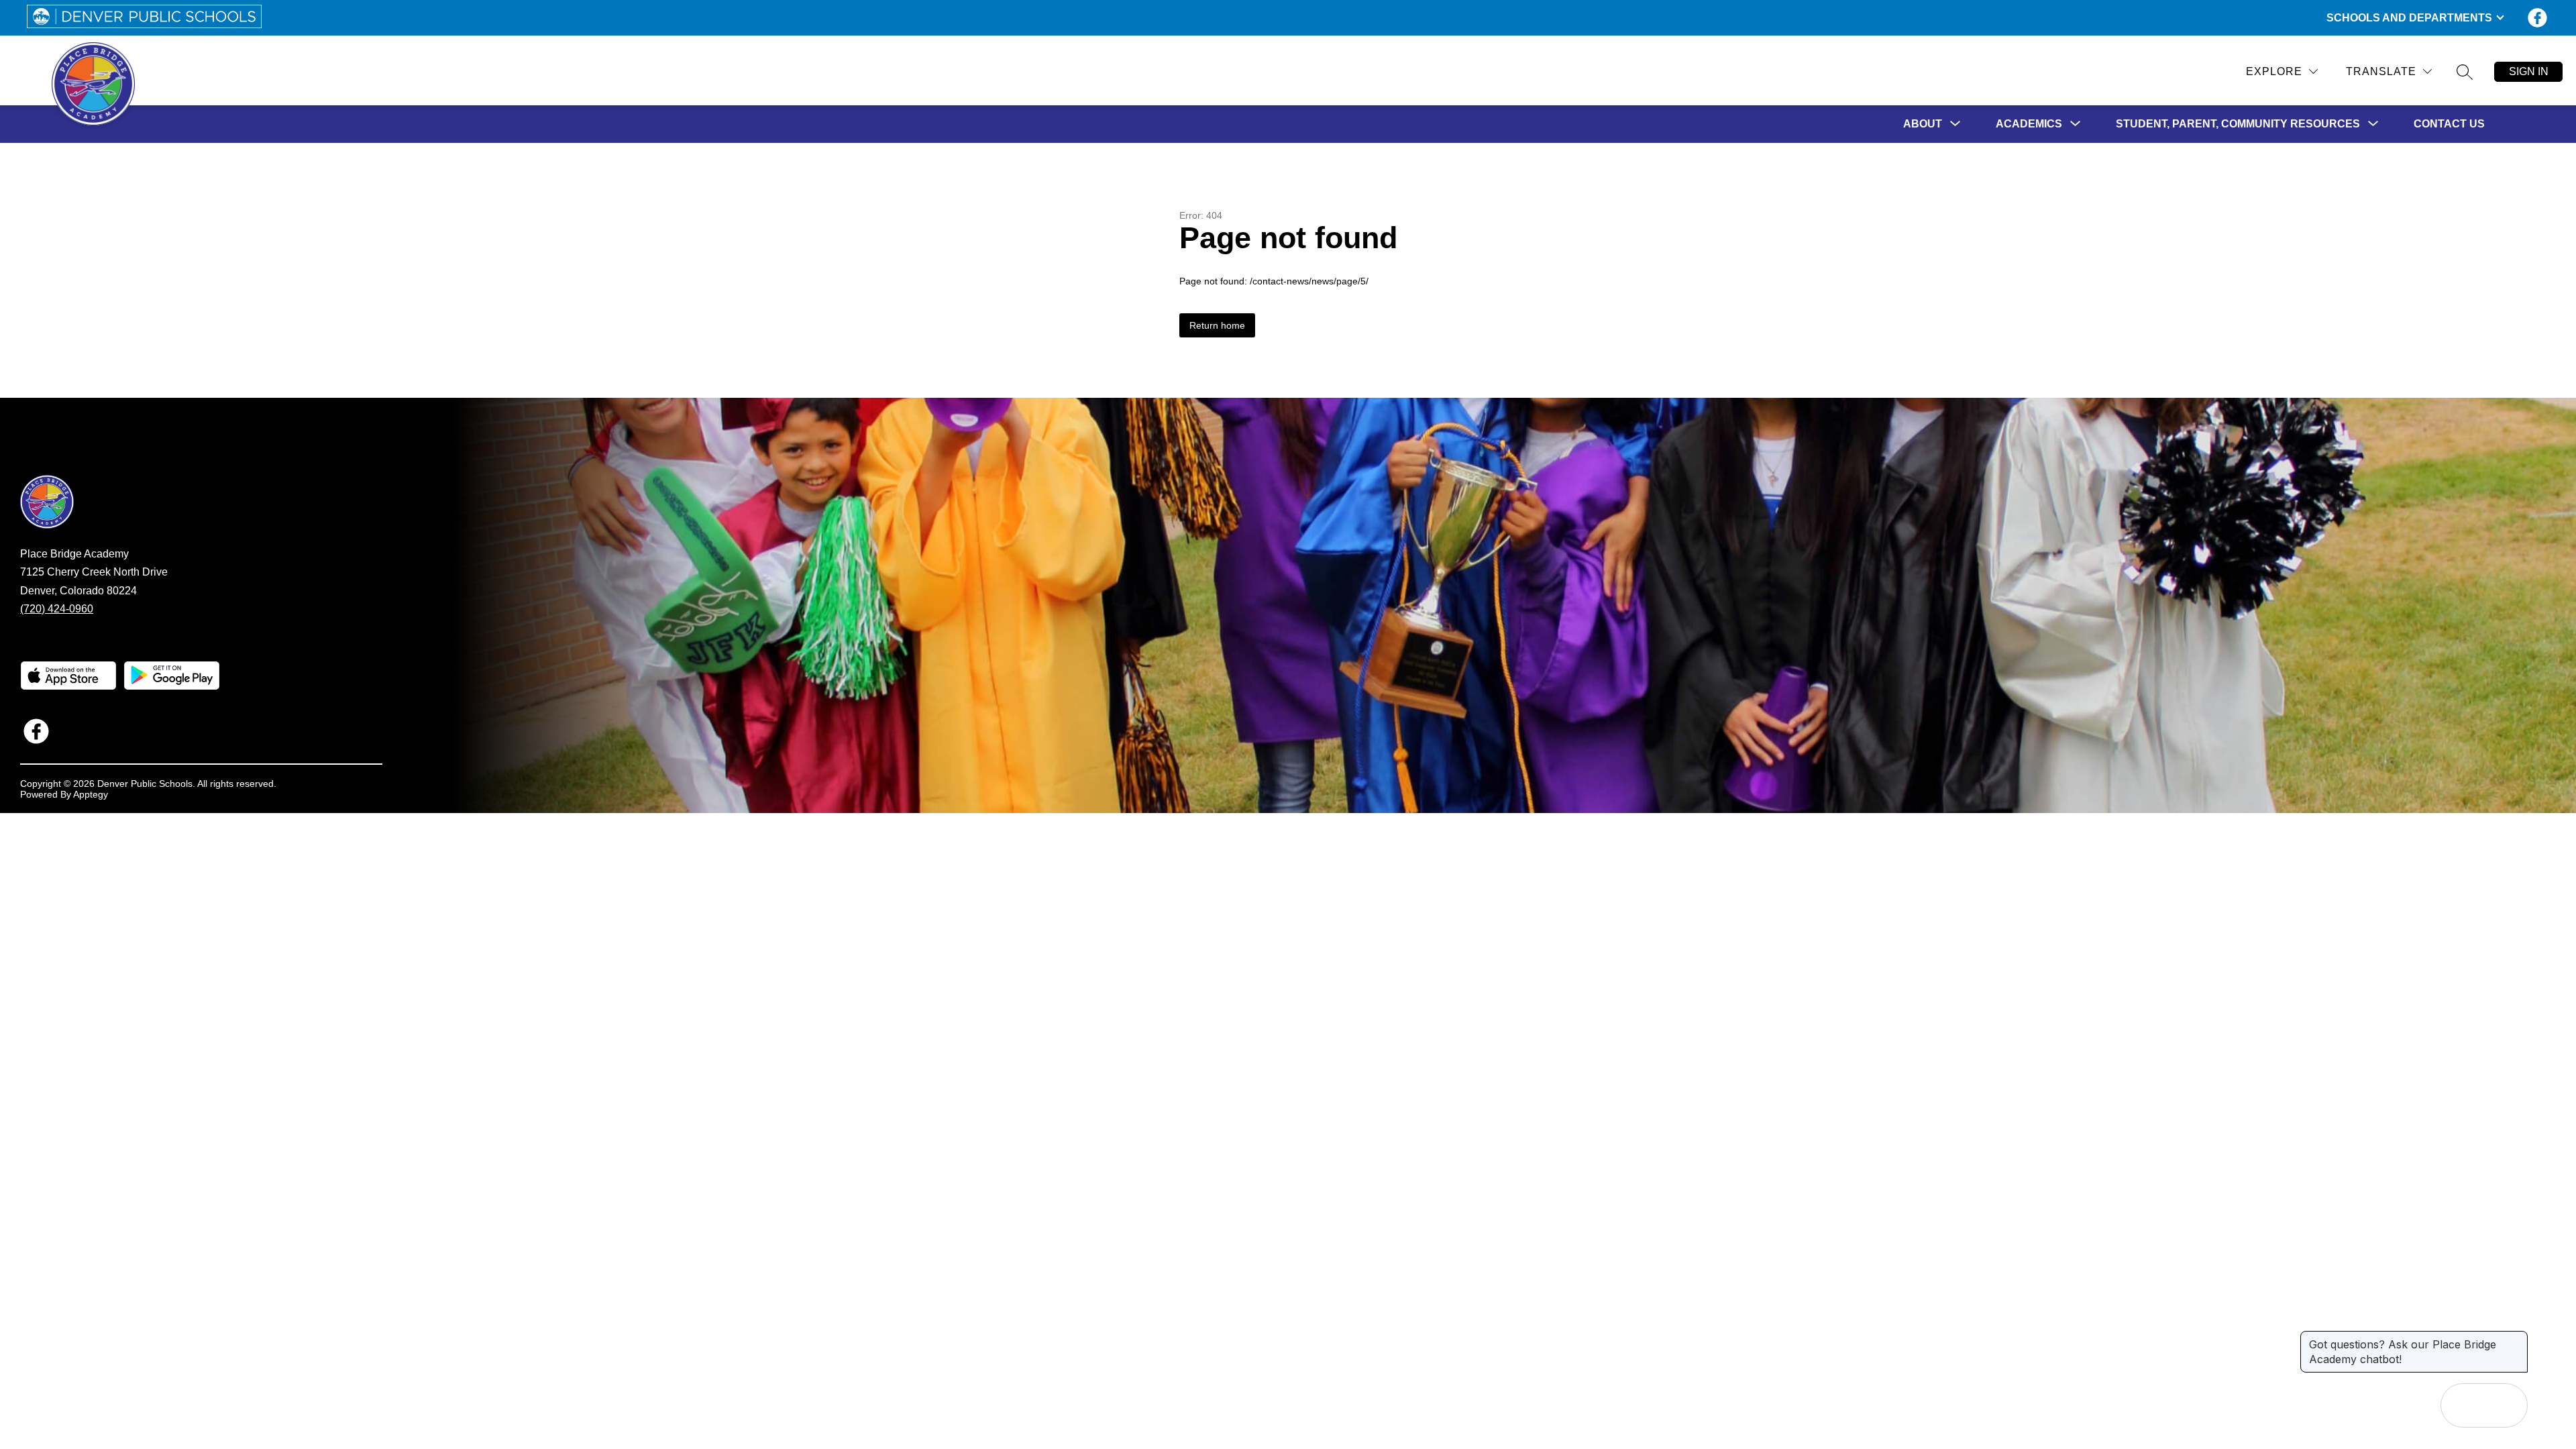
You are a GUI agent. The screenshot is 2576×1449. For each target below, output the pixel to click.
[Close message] (2517, 1338)
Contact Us (2449, 124)
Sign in (2529, 71)
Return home (1217, 325)
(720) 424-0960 (57, 609)
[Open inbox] (2463, 1405)
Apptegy (91, 794)
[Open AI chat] (2506, 1405)
